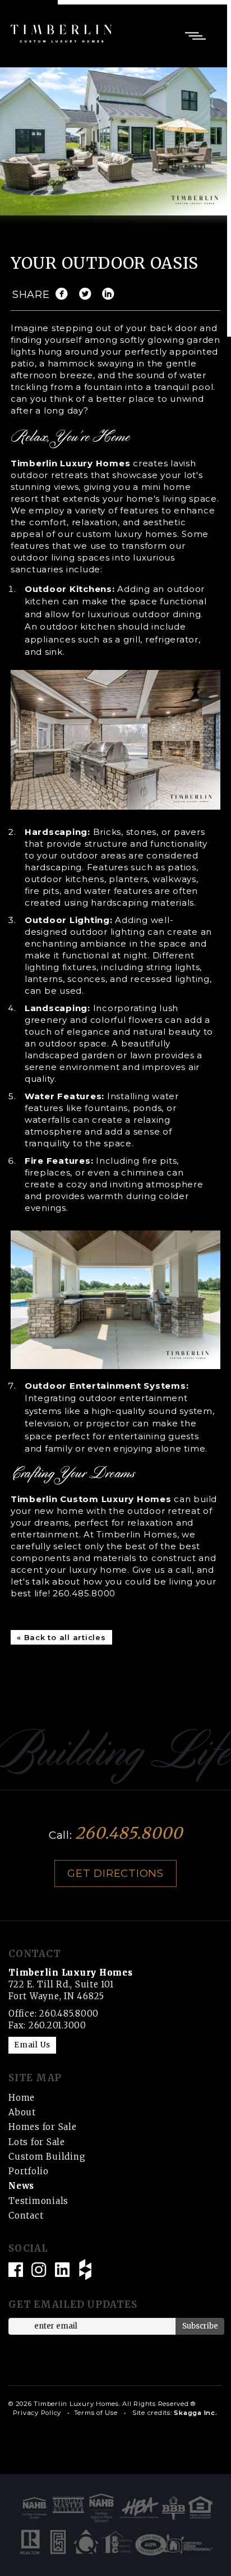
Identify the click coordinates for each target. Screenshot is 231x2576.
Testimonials (38, 2201)
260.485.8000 (84, 1593)
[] (64, 295)
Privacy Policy (37, 2413)
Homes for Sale (43, 2127)
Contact (26, 2215)
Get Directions (115, 1873)
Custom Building (47, 2157)
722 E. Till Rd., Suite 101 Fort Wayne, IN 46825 (71, 1984)
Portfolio (29, 2171)
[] (111, 295)
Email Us (32, 2045)
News (21, 2186)
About (22, 2112)
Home (22, 2098)
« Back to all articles (61, 1637)
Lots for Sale (37, 2142)
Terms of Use (96, 2413)
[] (88, 295)
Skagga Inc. (195, 2413)
